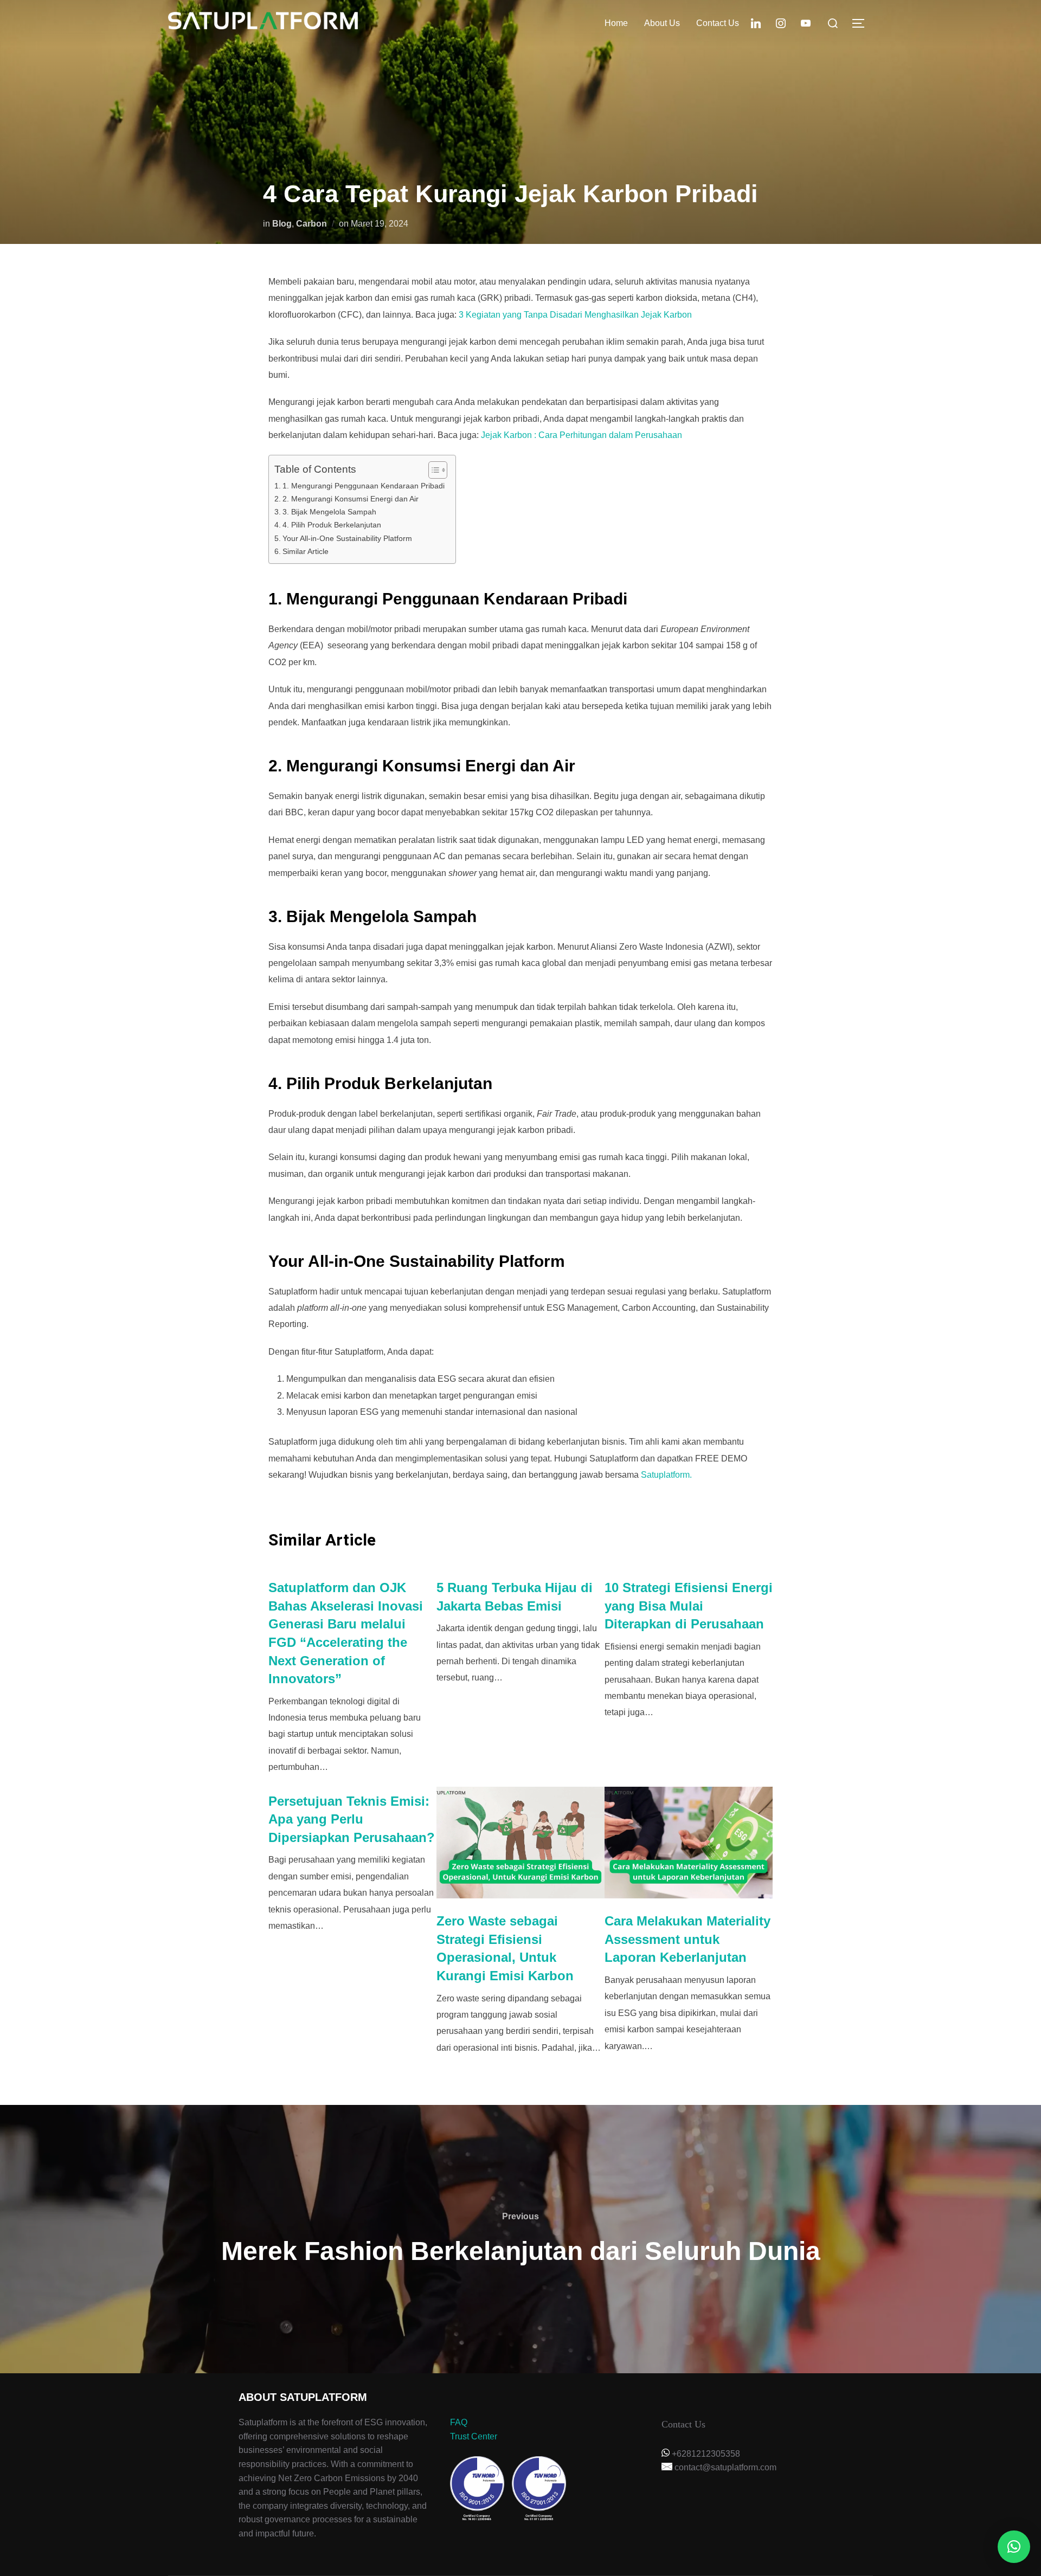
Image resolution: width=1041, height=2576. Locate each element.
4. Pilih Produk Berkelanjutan (332, 525)
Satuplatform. (666, 1475)
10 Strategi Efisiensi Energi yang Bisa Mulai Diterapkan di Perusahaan (689, 1606)
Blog (282, 224)
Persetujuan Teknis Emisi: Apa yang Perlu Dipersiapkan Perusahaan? (352, 1819)
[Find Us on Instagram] (781, 22)
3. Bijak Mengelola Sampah (329, 512)
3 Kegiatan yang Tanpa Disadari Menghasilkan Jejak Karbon (575, 315)
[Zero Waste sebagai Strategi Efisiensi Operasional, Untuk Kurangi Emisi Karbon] (520, 1843)
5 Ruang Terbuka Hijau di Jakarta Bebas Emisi (515, 1597)
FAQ (459, 2422)
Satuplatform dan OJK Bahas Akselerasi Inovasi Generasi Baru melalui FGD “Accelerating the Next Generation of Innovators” (346, 1633)
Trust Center (474, 2436)
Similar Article (306, 551)
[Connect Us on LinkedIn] (756, 22)
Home (616, 23)
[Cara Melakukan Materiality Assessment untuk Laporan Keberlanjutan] (689, 1843)
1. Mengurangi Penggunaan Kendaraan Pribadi (364, 486)
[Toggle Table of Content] (432, 470)
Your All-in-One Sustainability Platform (347, 538)
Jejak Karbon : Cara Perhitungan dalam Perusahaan (581, 435)
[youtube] (806, 22)
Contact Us (718, 23)
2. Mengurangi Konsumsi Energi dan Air (351, 499)
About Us (662, 23)
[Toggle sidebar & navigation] (862, 23)
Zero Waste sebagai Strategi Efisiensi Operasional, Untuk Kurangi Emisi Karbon (505, 1948)
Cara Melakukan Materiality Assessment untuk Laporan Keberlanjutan (687, 1939)
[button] (1014, 2547)
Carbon (311, 224)
